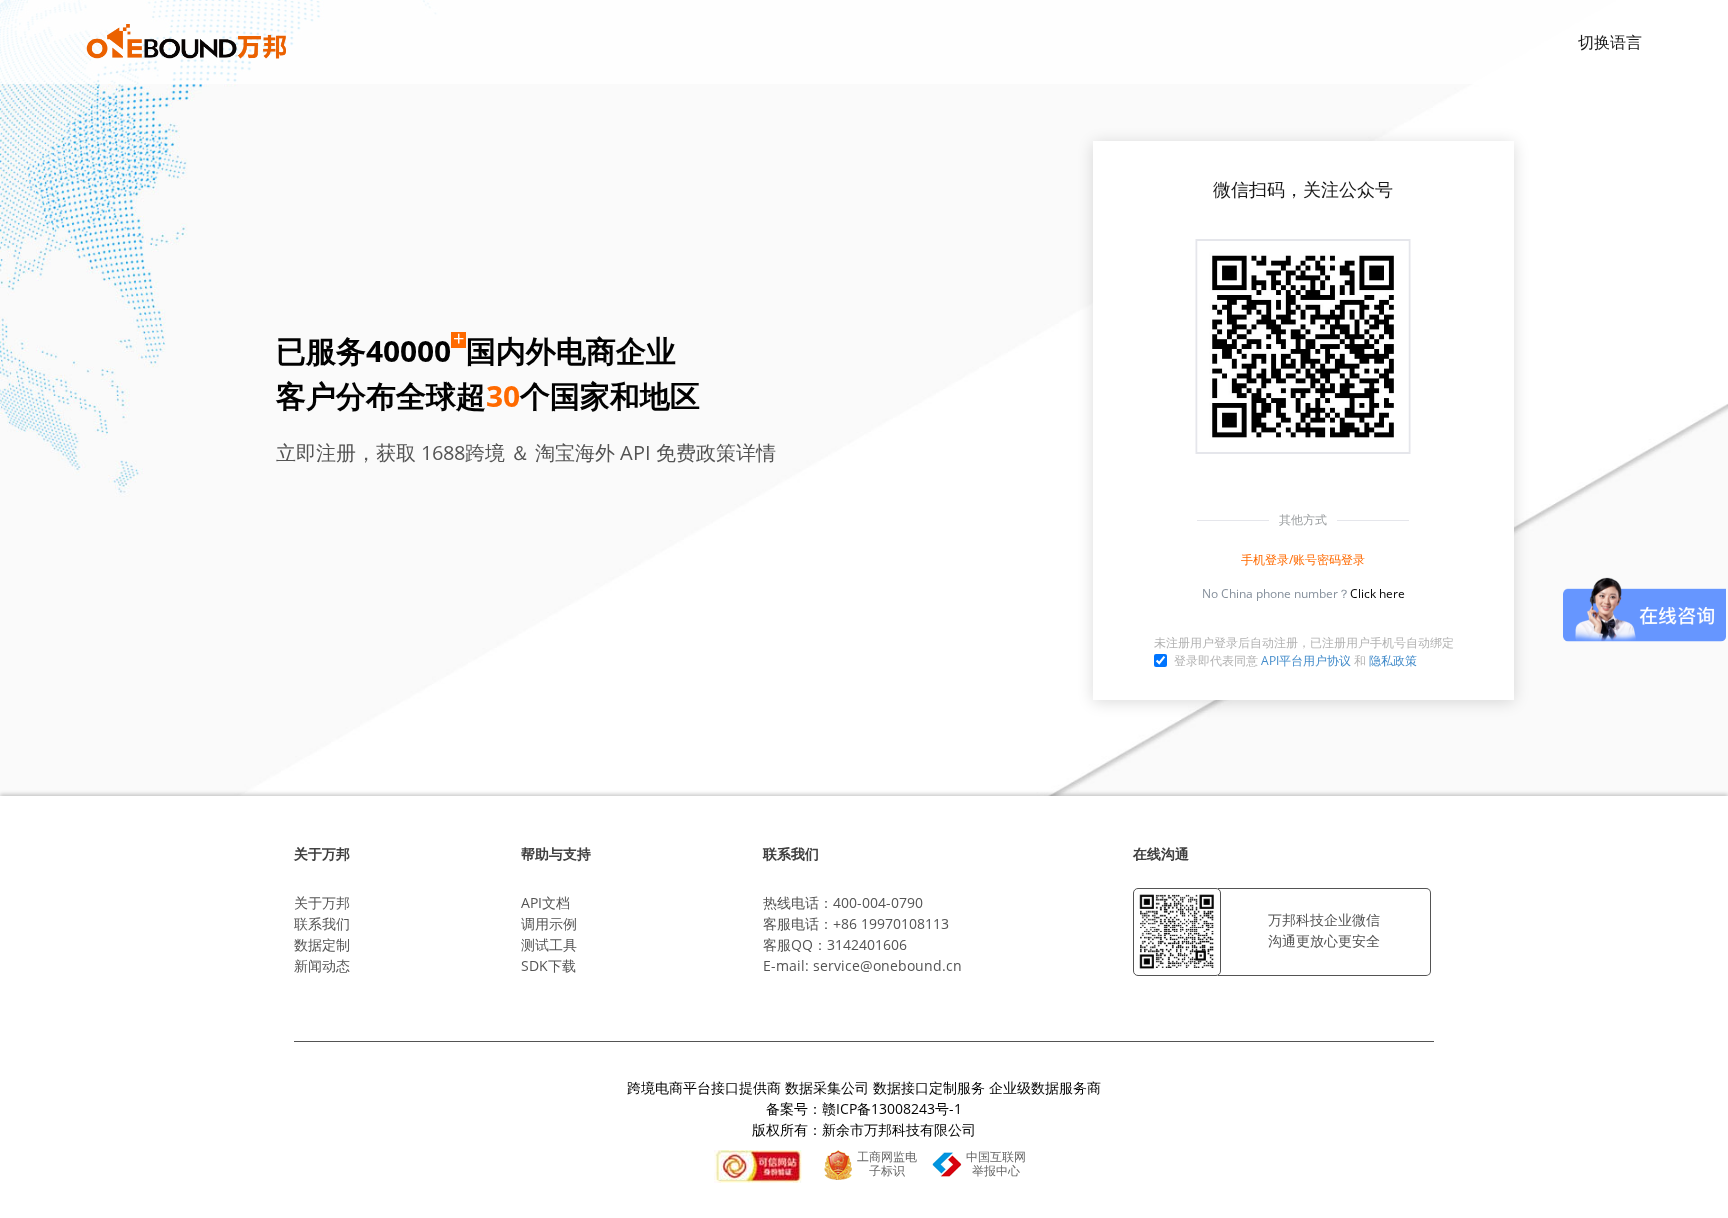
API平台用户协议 (1306, 660)
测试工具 (549, 944)
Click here (1377, 593)
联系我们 (322, 923)
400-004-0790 (878, 902)
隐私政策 (1393, 660)
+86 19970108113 (891, 923)
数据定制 (322, 944)
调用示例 (549, 923)
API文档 (545, 902)
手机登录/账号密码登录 (1303, 559)
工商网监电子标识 (887, 1164)
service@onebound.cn (887, 965)
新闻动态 (322, 965)
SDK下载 (548, 965)
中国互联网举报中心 (996, 1164)
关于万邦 (322, 902)
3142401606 (867, 944)
